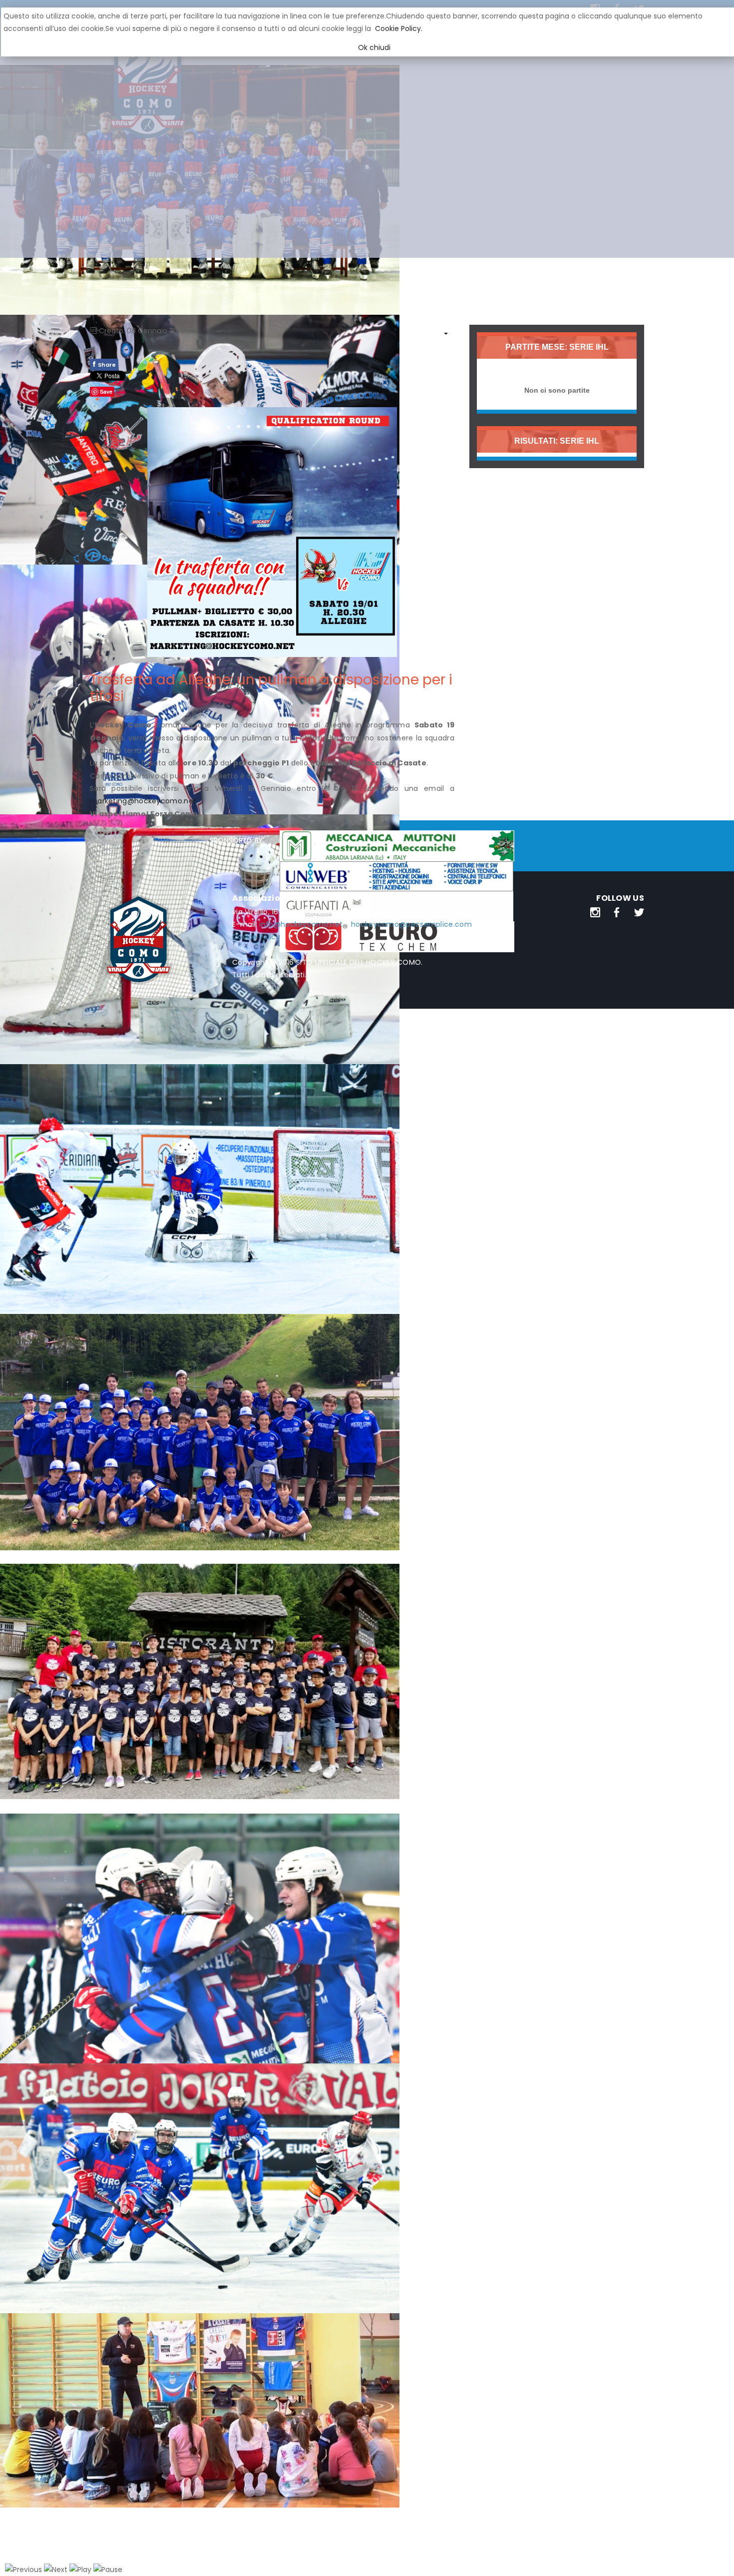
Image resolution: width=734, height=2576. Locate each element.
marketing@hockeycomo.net (143, 801)
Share (104, 364)
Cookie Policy (256, 937)
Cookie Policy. (399, 28)
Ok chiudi (374, 47)
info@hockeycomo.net (301, 924)
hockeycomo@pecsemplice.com (411, 924)
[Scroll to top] (714, 2556)
